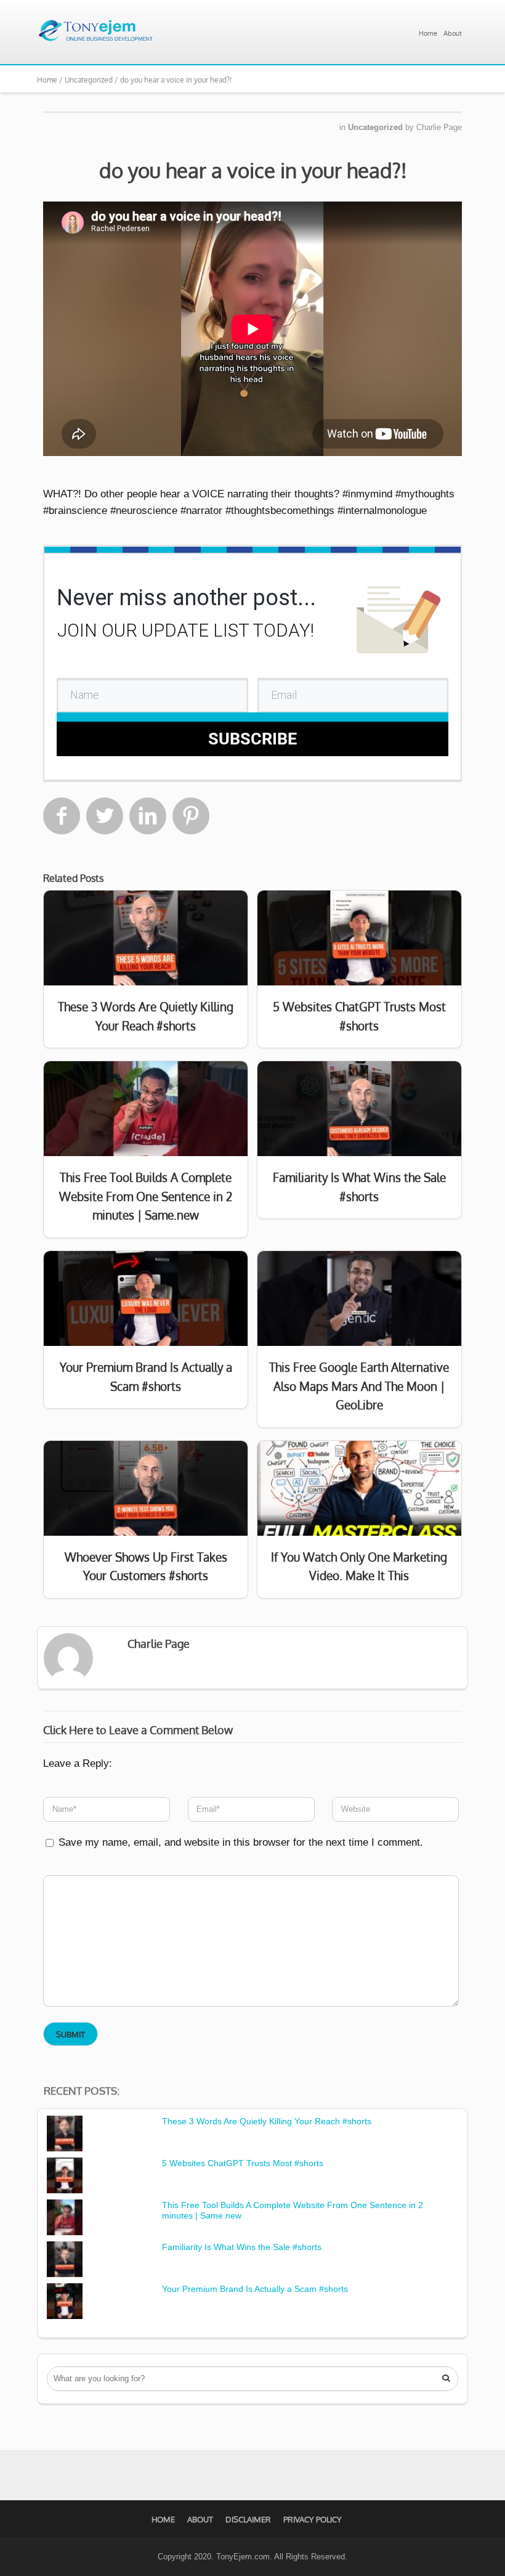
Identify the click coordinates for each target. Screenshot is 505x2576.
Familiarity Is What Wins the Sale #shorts (242, 2247)
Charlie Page (439, 127)
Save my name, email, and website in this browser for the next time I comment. (241, 1842)
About (453, 33)
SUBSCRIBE (252, 739)
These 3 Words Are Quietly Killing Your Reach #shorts (267, 2121)
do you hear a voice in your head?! (253, 170)
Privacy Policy (313, 2519)
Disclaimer (248, 2519)
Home (428, 33)
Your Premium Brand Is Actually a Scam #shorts (255, 2289)
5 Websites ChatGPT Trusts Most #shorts (243, 2163)
